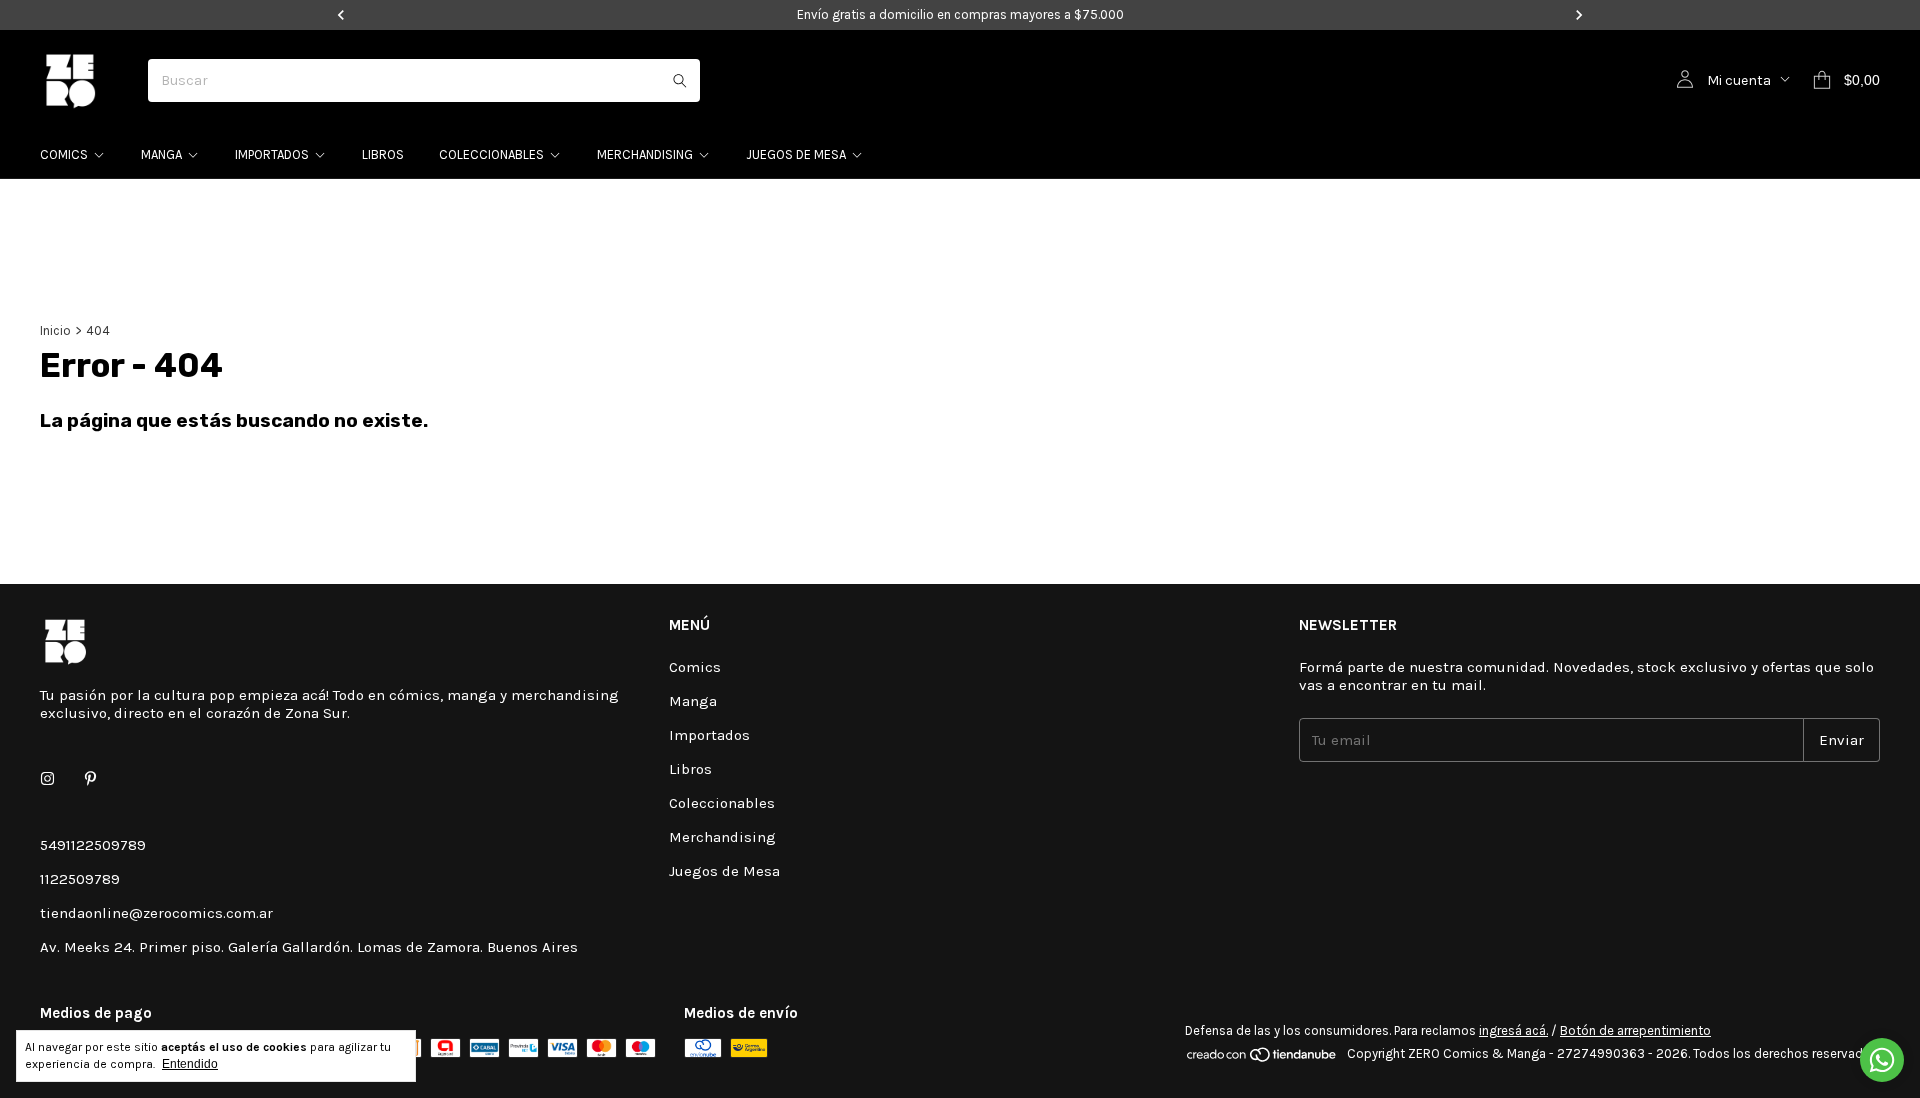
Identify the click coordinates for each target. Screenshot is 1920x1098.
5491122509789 (93, 845)
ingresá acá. (1513, 1030)
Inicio (55, 330)
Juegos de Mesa (796, 154)
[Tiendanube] (1262, 1058)
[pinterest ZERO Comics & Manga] (90, 779)
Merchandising (645, 154)
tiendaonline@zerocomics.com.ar (156, 913)
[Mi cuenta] (1685, 80)
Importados (272, 154)
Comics (64, 154)
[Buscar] (680, 80)
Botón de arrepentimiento (1635, 1030)
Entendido (190, 1064)
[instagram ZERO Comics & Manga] (47, 779)
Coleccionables (491, 154)
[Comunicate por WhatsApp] (1882, 1060)
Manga (161, 154)
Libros (383, 154)
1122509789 (80, 879)
